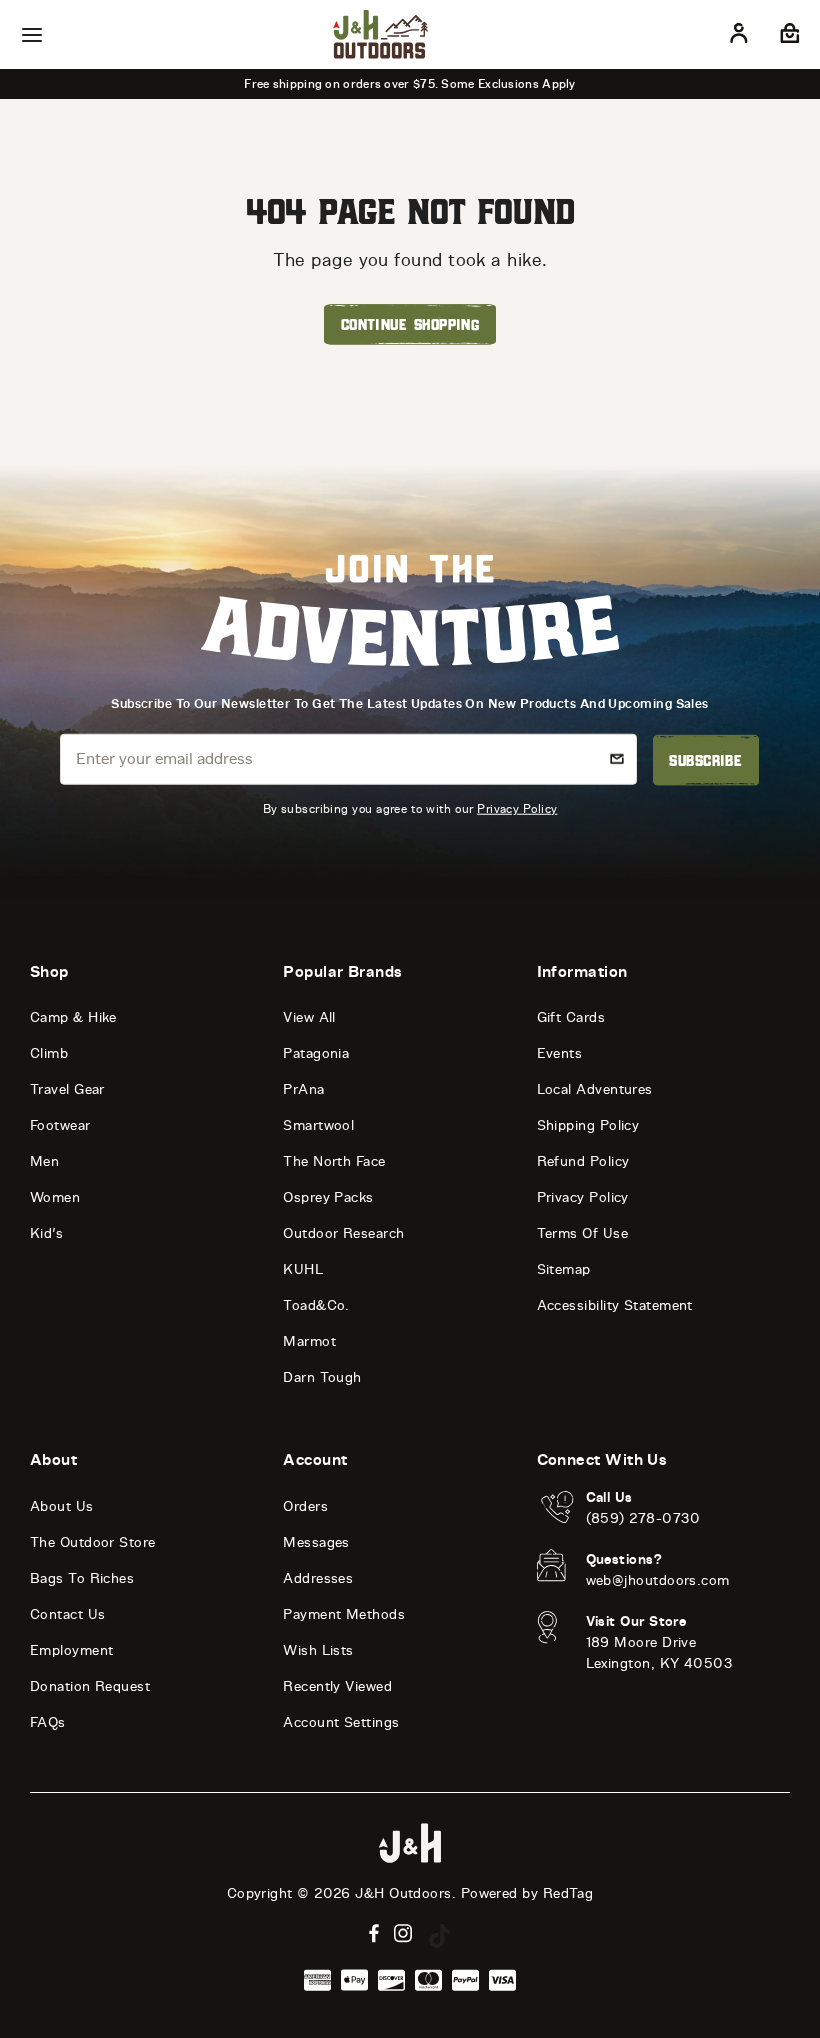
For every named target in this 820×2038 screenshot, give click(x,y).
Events (560, 1053)
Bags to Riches (82, 1578)
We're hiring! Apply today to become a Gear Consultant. (444, 84)
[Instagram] (403, 1933)
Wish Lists (318, 1650)
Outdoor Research (343, 1233)
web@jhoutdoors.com (658, 1580)
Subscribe (705, 760)
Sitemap (564, 1269)
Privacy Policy (517, 808)
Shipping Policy (588, 1125)
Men (44, 1161)
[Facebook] (374, 1933)
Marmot (309, 1341)
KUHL (303, 1269)
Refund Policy (583, 1161)
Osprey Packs (328, 1197)
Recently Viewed (337, 1686)
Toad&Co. (316, 1305)
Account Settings (341, 1722)
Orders (305, 1506)
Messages (316, 1542)
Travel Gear (67, 1089)
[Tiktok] (440, 1936)
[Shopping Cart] (787, 37)
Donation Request (90, 1686)
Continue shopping (410, 324)
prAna (303, 1089)
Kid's (46, 1233)
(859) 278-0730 (643, 1518)
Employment (72, 1650)
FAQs (48, 1722)
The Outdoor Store (93, 1542)
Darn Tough (322, 1377)
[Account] (739, 37)
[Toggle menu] (32, 35)
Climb (49, 1053)
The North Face (334, 1161)
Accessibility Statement (615, 1305)
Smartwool (318, 1125)
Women (55, 1197)
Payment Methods (344, 1614)
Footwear (60, 1125)
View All (309, 1017)
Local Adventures (595, 1089)
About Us (62, 1506)
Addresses (318, 1578)
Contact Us (68, 1614)
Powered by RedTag (527, 1893)
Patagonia (316, 1053)
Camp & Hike (73, 1017)
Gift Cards (571, 1017)
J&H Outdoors (403, 1893)
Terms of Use (582, 1233)
